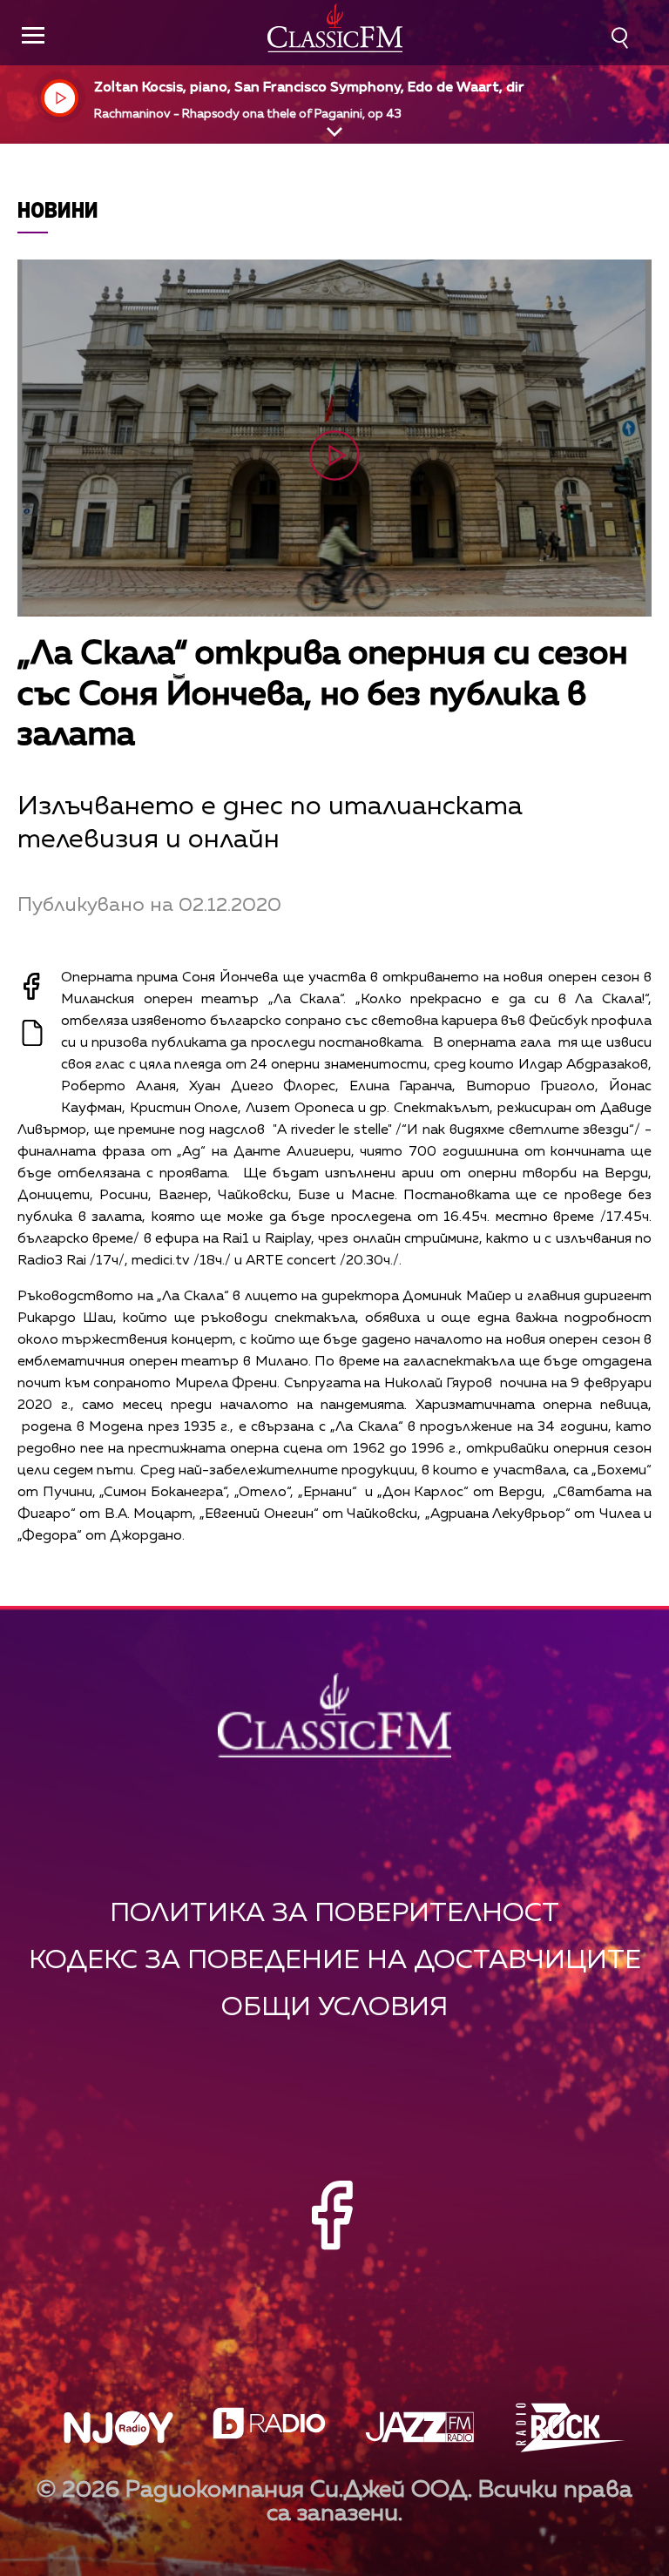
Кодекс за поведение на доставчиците (335, 1961)
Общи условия (334, 2008)
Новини (58, 209)
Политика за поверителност (334, 1914)
